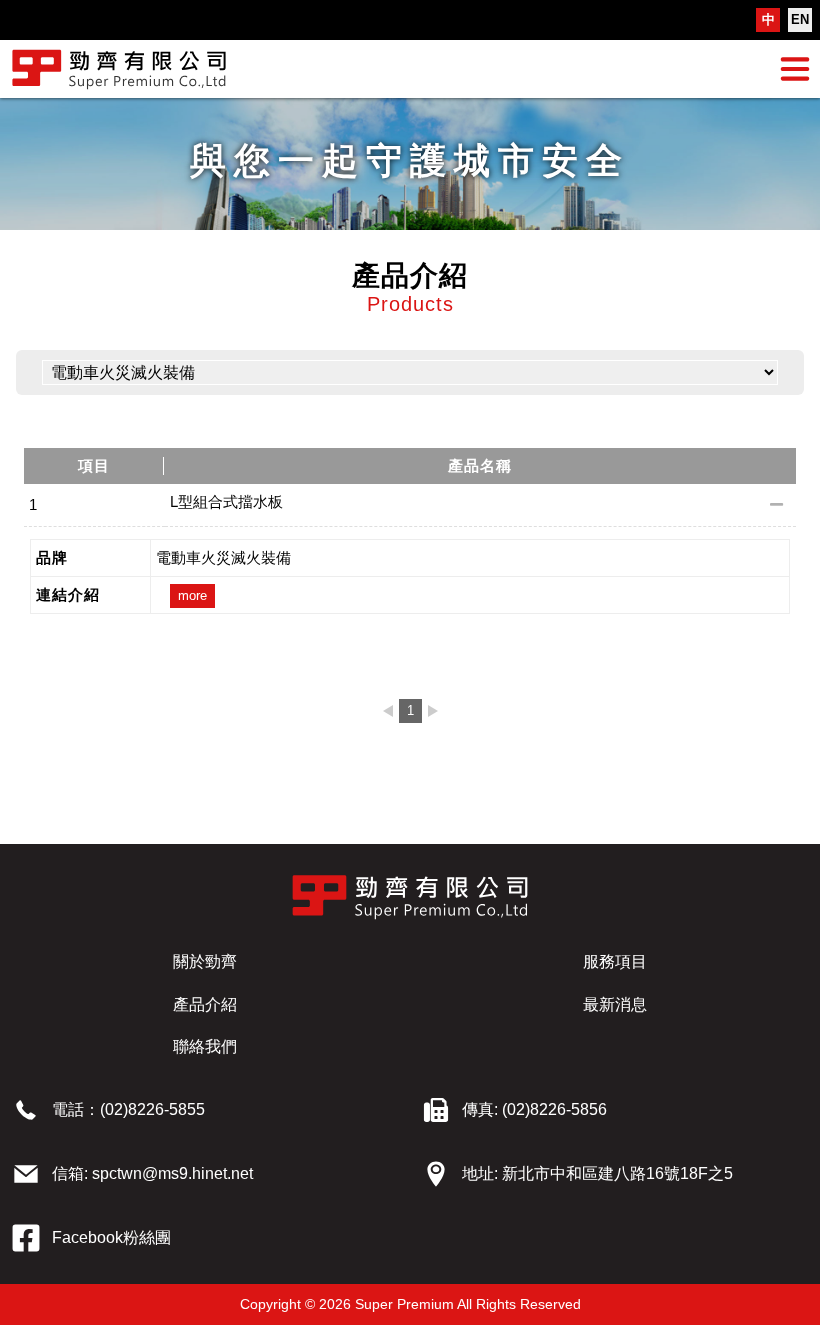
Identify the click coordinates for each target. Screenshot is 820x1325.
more (192, 595)
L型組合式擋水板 (226, 501)
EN (800, 19)
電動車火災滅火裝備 (223, 557)
